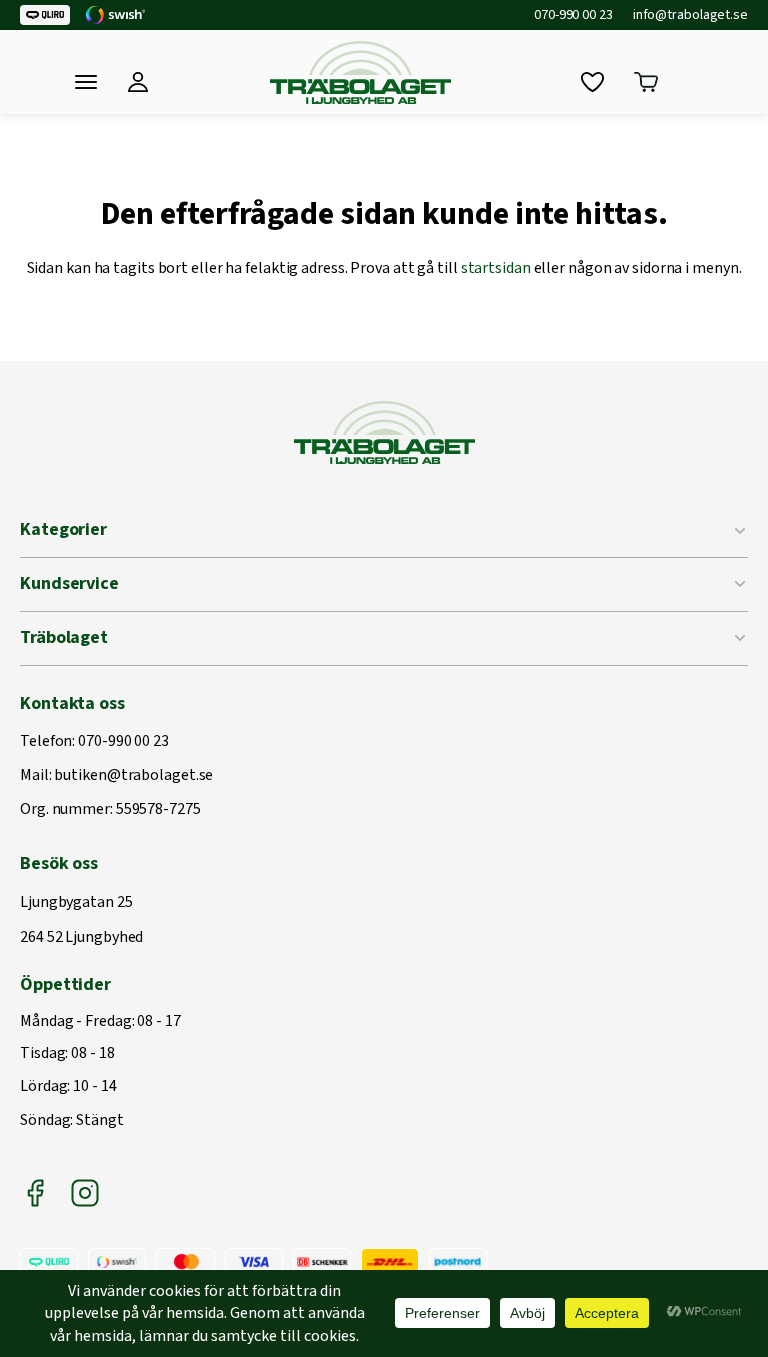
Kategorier (63, 529)
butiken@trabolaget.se (133, 776)
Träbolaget (64, 637)
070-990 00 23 (573, 15)
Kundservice (69, 583)
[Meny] (86, 82)
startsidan (496, 268)
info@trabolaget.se (690, 15)
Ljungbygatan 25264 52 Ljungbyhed (81, 920)
